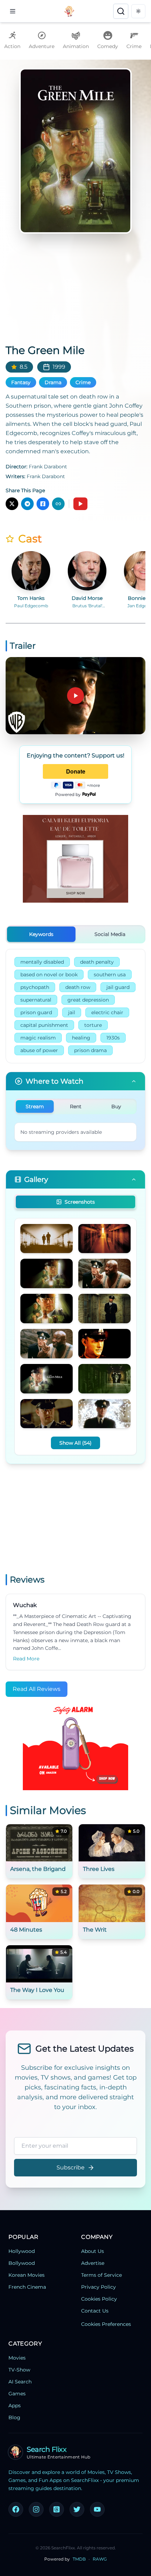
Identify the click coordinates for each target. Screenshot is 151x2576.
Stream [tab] (35, 1106)
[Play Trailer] (80, 504)
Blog (14, 2417)
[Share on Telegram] (27, 504)
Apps (15, 2406)
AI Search (20, 2382)
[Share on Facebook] (43, 504)
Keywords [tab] (41, 934)
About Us (93, 2251)
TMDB (79, 2559)
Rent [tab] (76, 1106)
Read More (26, 1659)
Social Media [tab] (110, 934)
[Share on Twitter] (12, 504)
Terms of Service (101, 2275)
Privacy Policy (99, 2287)
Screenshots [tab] (80, 1202)
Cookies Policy (99, 2299)
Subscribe (71, 2167)
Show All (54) (75, 1443)
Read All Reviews (37, 1689)
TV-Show (19, 2370)
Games (17, 2394)
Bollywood (22, 2263)
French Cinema (27, 2287)
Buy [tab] (116, 1106)
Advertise (93, 2263)
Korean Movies (27, 2275)
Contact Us (95, 2311)
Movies (17, 2358)
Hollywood (22, 2251)
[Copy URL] (58, 504)
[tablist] (75, 934)
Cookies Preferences (106, 2324)
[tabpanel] (75, 1006)
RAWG (100, 2559)
